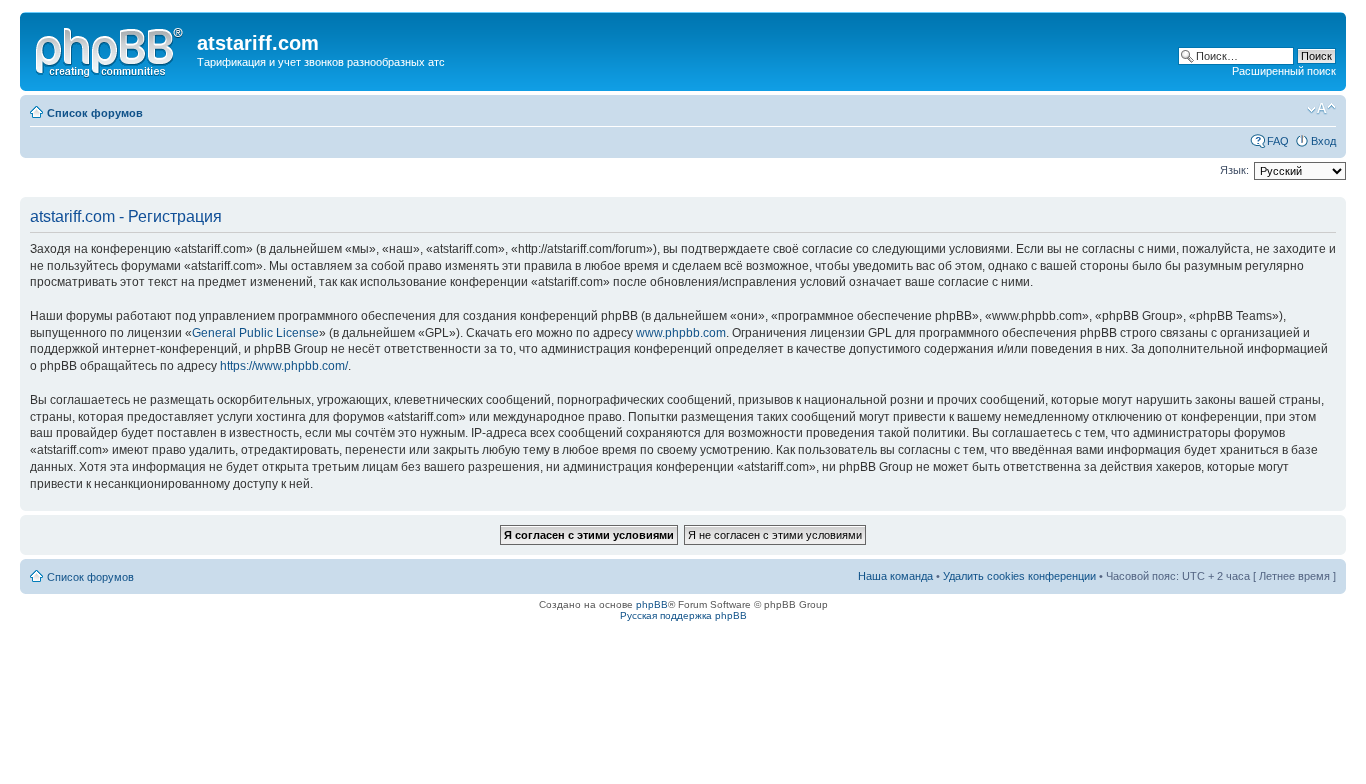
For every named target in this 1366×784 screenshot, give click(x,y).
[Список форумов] (111, 49)
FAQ (1278, 141)
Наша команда (895, 576)
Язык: (1234, 170)
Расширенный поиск (1284, 71)
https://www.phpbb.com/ (284, 366)
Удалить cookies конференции (1019, 576)
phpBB (652, 604)
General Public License (255, 333)
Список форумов (95, 113)
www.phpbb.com (681, 333)
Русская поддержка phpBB (683, 615)
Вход (1323, 141)
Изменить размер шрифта (1321, 109)
